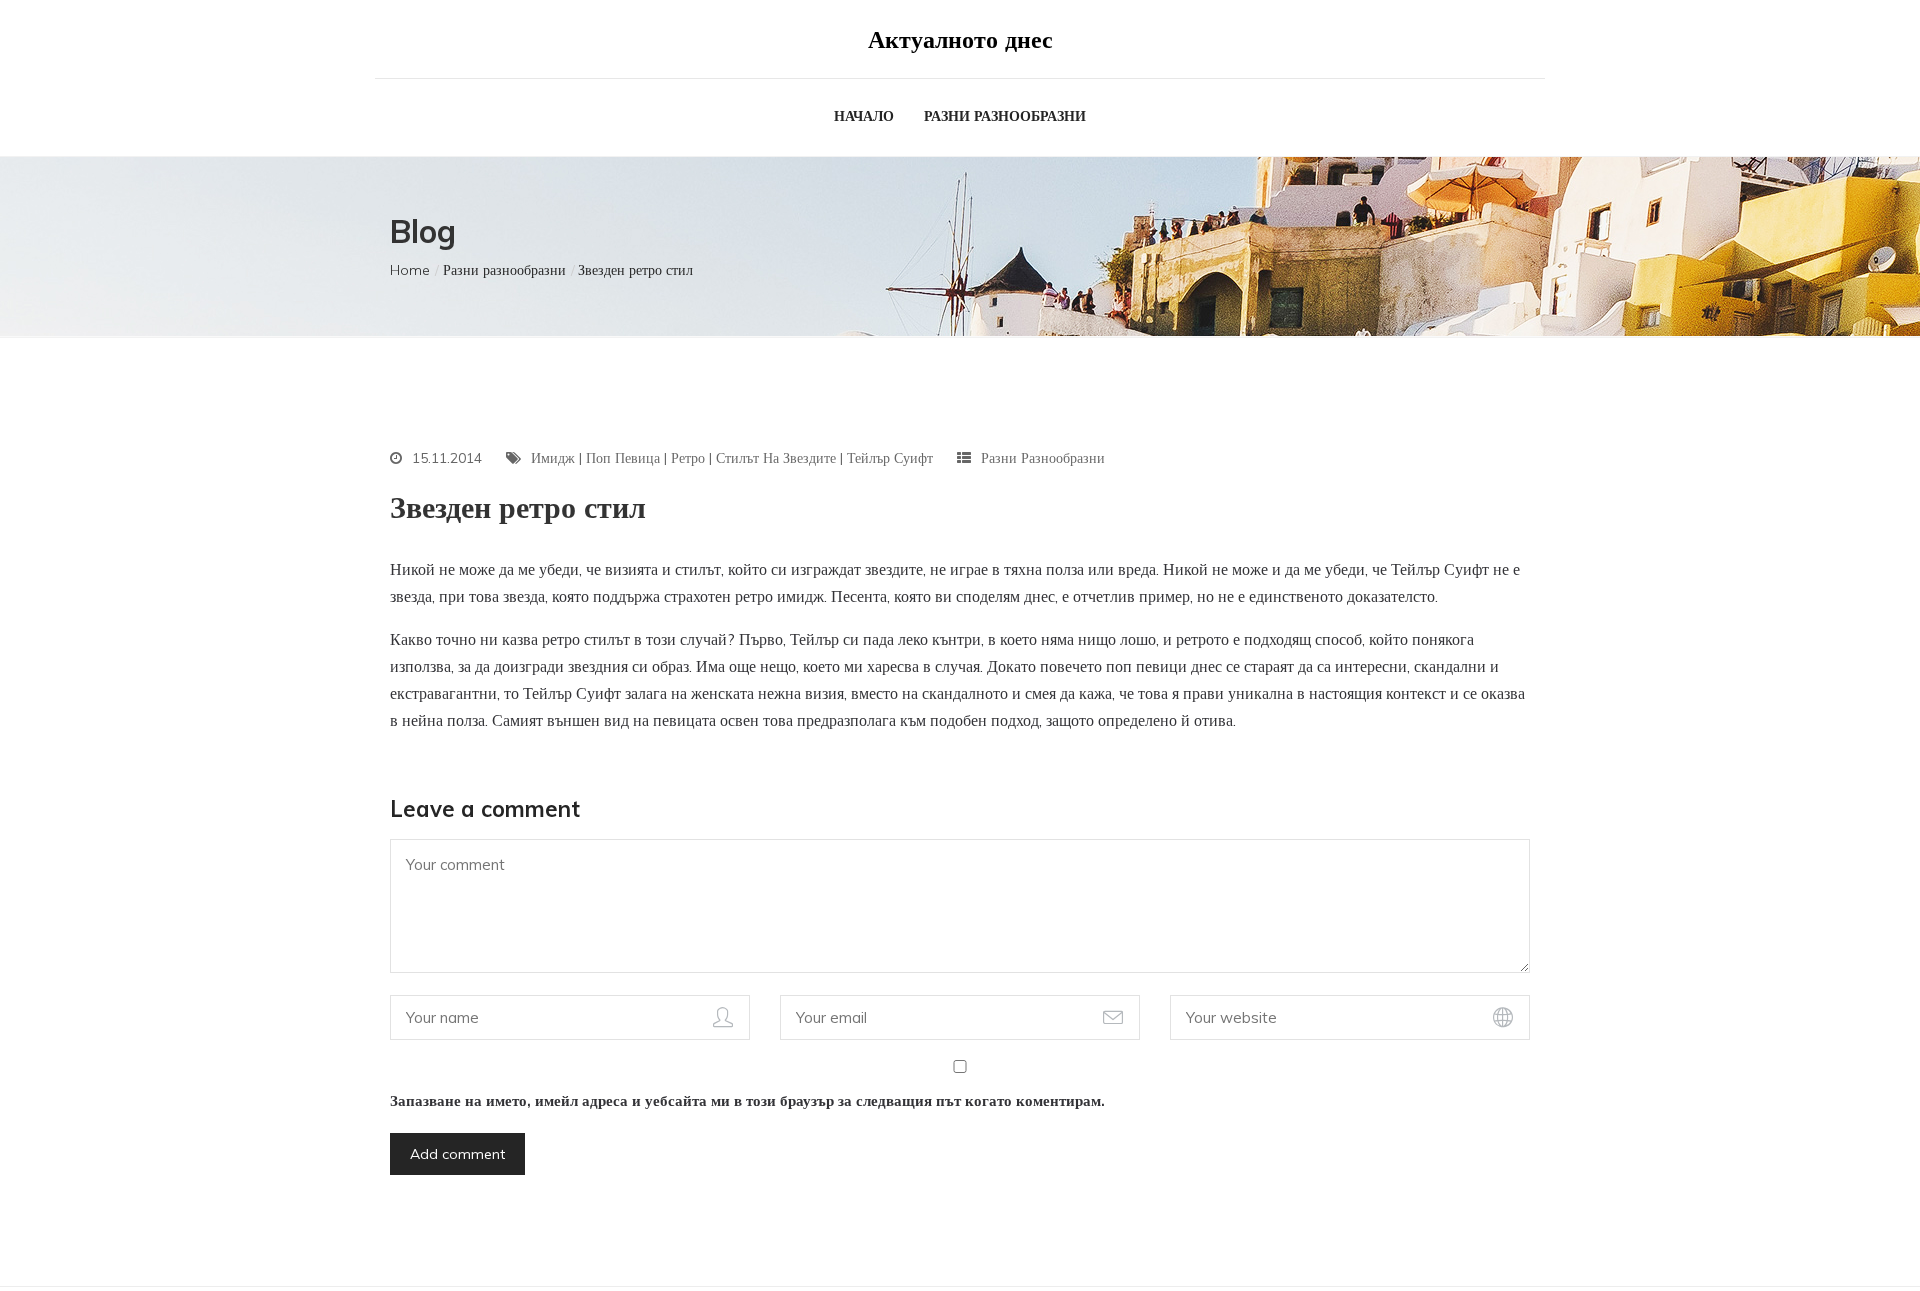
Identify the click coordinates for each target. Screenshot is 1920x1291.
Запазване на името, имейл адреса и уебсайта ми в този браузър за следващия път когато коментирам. (747, 1100)
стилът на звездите (776, 458)
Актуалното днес (960, 39)
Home (410, 270)
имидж (553, 458)
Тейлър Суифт (890, 458)
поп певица (623, 458)
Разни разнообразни (1005, 116)
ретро (688, 458)
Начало (864, 116)
